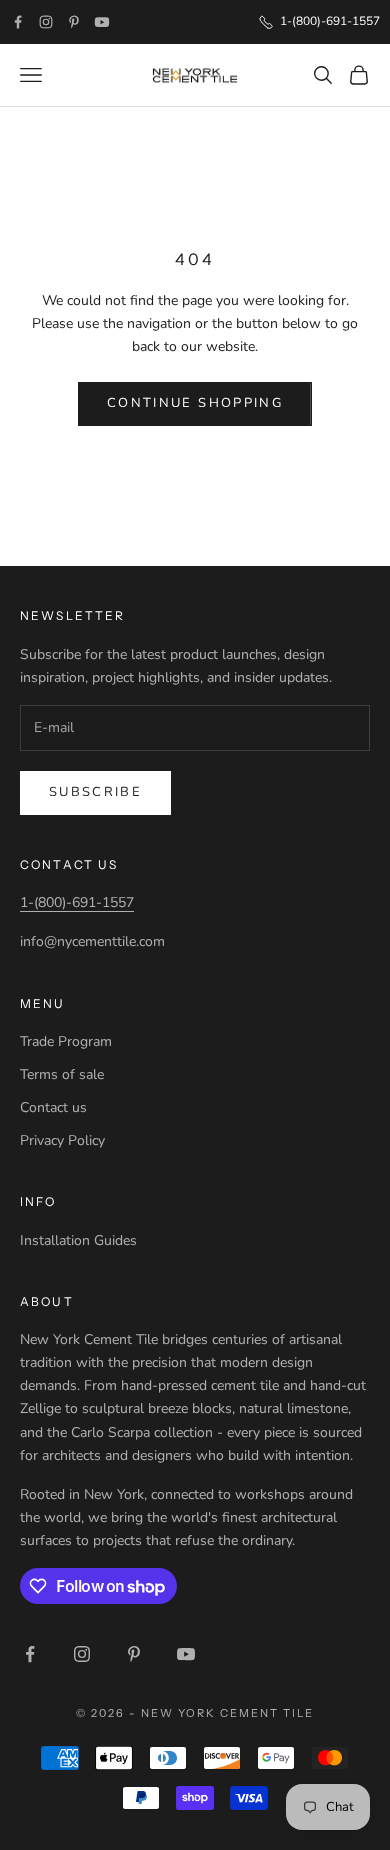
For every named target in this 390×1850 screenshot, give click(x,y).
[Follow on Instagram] (46, 22)
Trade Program (66, 1041)
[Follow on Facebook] (18, 22)
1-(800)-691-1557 (77, 902)
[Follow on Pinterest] (74, 22)
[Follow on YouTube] (102, 22)
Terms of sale (62, 1074)
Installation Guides (78, 1240)
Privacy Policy (62, 1140)
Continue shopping (195, 403)
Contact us (53, 1107)
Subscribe (95, 792)
